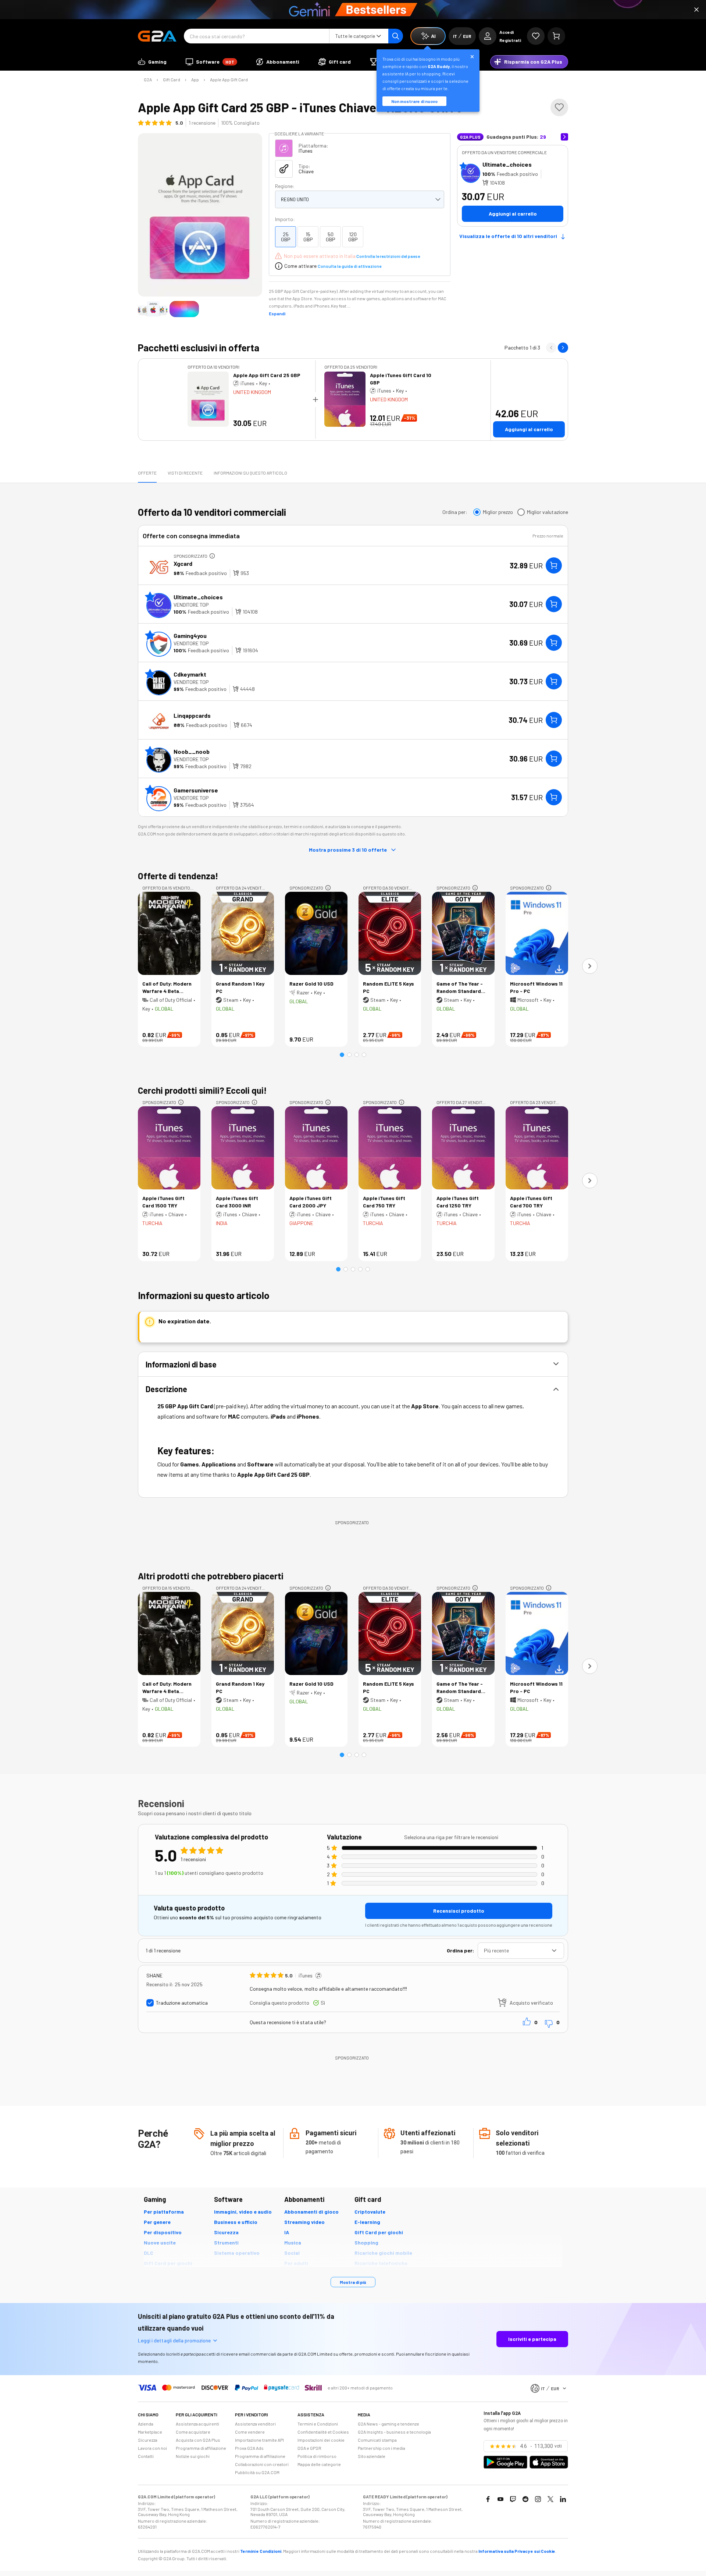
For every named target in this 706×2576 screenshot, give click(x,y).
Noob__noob (192, 751)
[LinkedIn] (563, 2499)
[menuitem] (152, 62)
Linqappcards (192, 715)
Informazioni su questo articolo (250, 473)
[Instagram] (538, 2499)
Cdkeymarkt (190, 674)
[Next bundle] (563, 348)
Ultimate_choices (507, 164)
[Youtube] (500, 2499)
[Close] (696, 10)
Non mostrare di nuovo (414, 101)
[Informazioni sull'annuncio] (212, 556)
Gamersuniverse (196, 790)
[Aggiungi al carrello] (554, 565)
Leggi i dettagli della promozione (174, 2340)
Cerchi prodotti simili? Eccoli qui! (202, 1090)
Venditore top (191, 605)
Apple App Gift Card (229, 79)
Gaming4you (190, 636)
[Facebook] (488, 2499)
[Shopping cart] (556, 36)
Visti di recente (185, 473)
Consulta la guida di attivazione (350, 266)
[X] (550, 2499)
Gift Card (172, 79)
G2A (148, 79)
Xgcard (183, 563)
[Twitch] (513, 2499)
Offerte (147, 473)
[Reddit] (525, 2499)
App (195, 79)
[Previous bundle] (551, 348)
